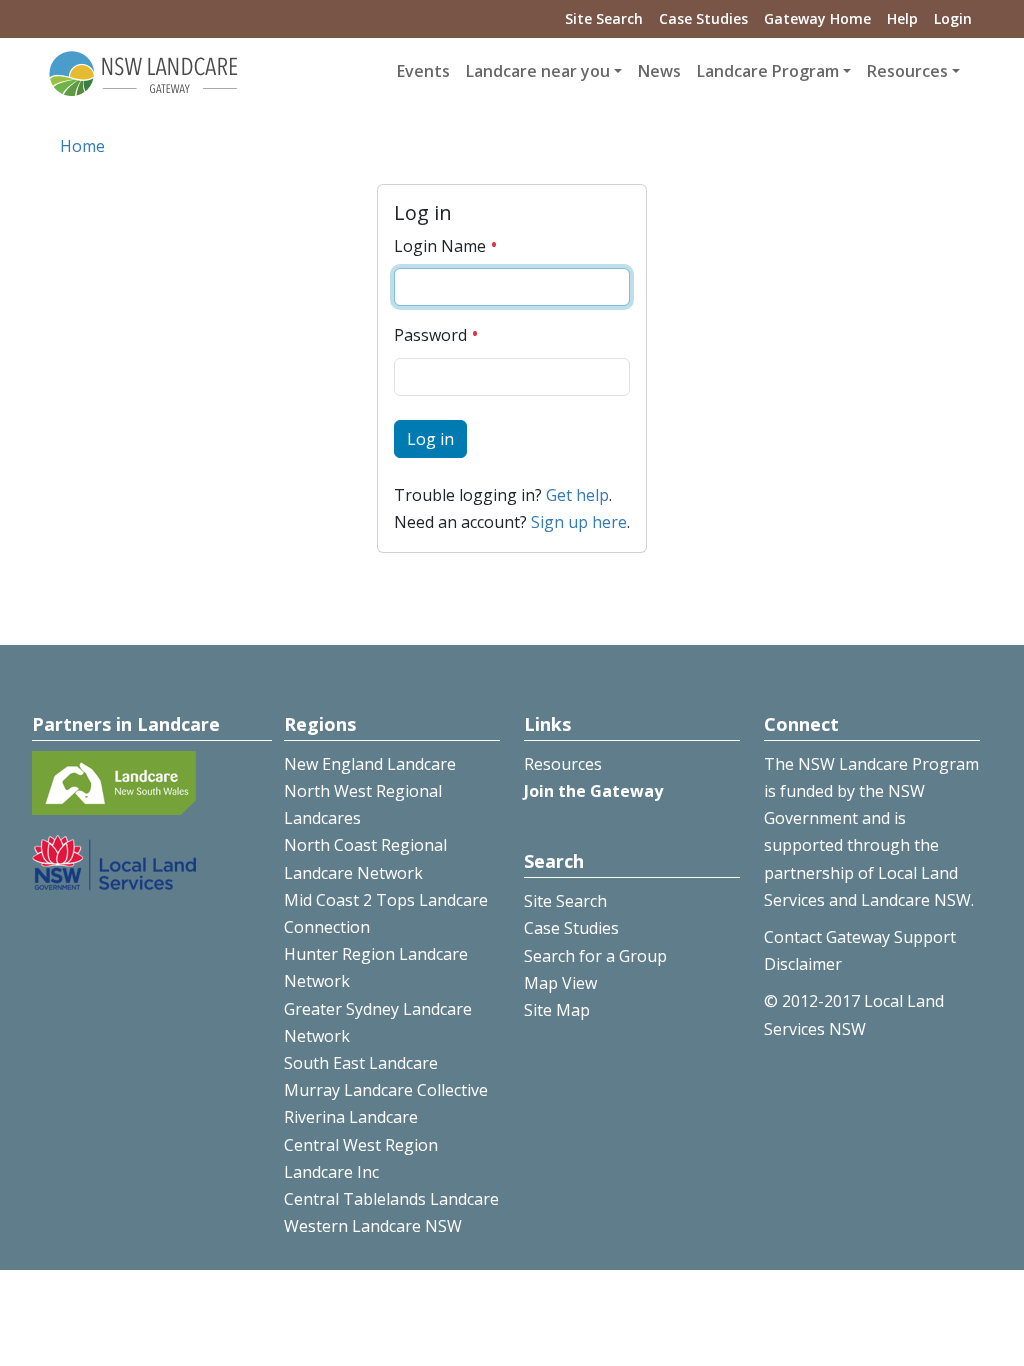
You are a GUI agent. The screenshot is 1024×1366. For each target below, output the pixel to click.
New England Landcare (370, 764)
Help (902, 18)
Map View (560, 983)
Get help (577, 495)
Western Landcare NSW (373, 1226)
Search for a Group (595, 956)
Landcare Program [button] (768, 71)
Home (82, 146)
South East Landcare (361, 1063)
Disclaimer (803, 964)
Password (432, 335)
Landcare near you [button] (538, 71)
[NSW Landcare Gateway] (144, 72)
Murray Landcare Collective (386, 1090)
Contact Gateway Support (860, 937)
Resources (563, 764)
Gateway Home (817, 18)
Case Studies (703, 18)
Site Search (604, 18)
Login (953, 18)
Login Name (442, 246)
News (659, 71)
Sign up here (579, 522)
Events (423, 71)
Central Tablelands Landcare (391, 1199)
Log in (430, 439)
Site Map (557, 1010)
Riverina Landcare (351, 1117)
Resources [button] (907, 71)
